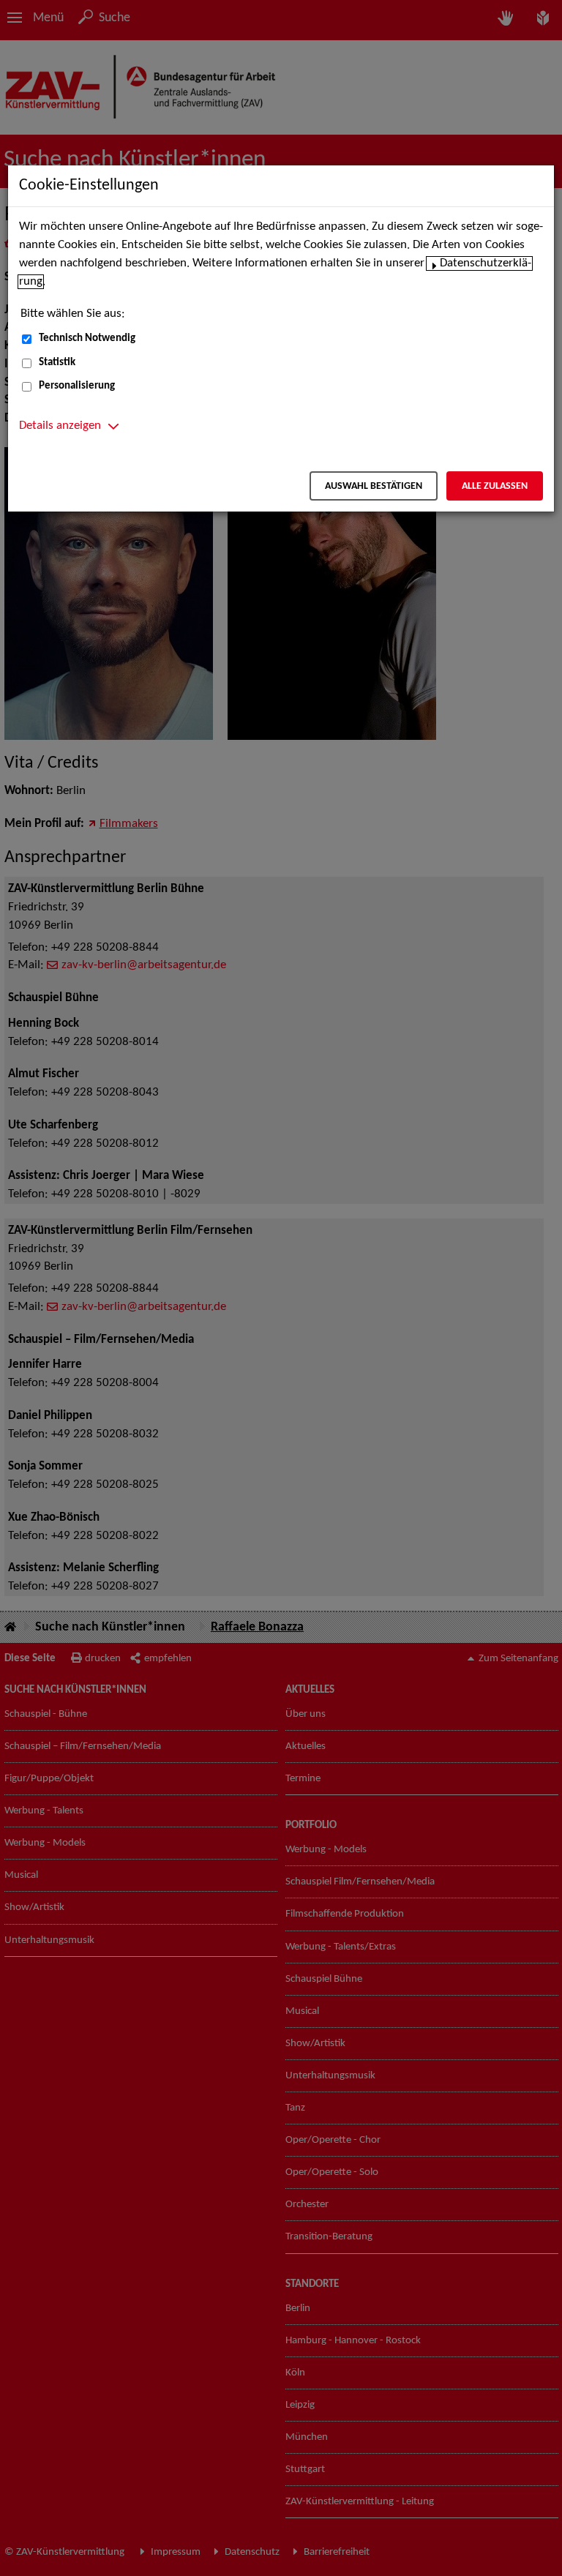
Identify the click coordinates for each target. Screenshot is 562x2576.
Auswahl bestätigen (374, 486)
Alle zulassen (495, 486)
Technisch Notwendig (87, 338)
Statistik (57, 363)
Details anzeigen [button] (60, 426)
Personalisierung (77, 386)
